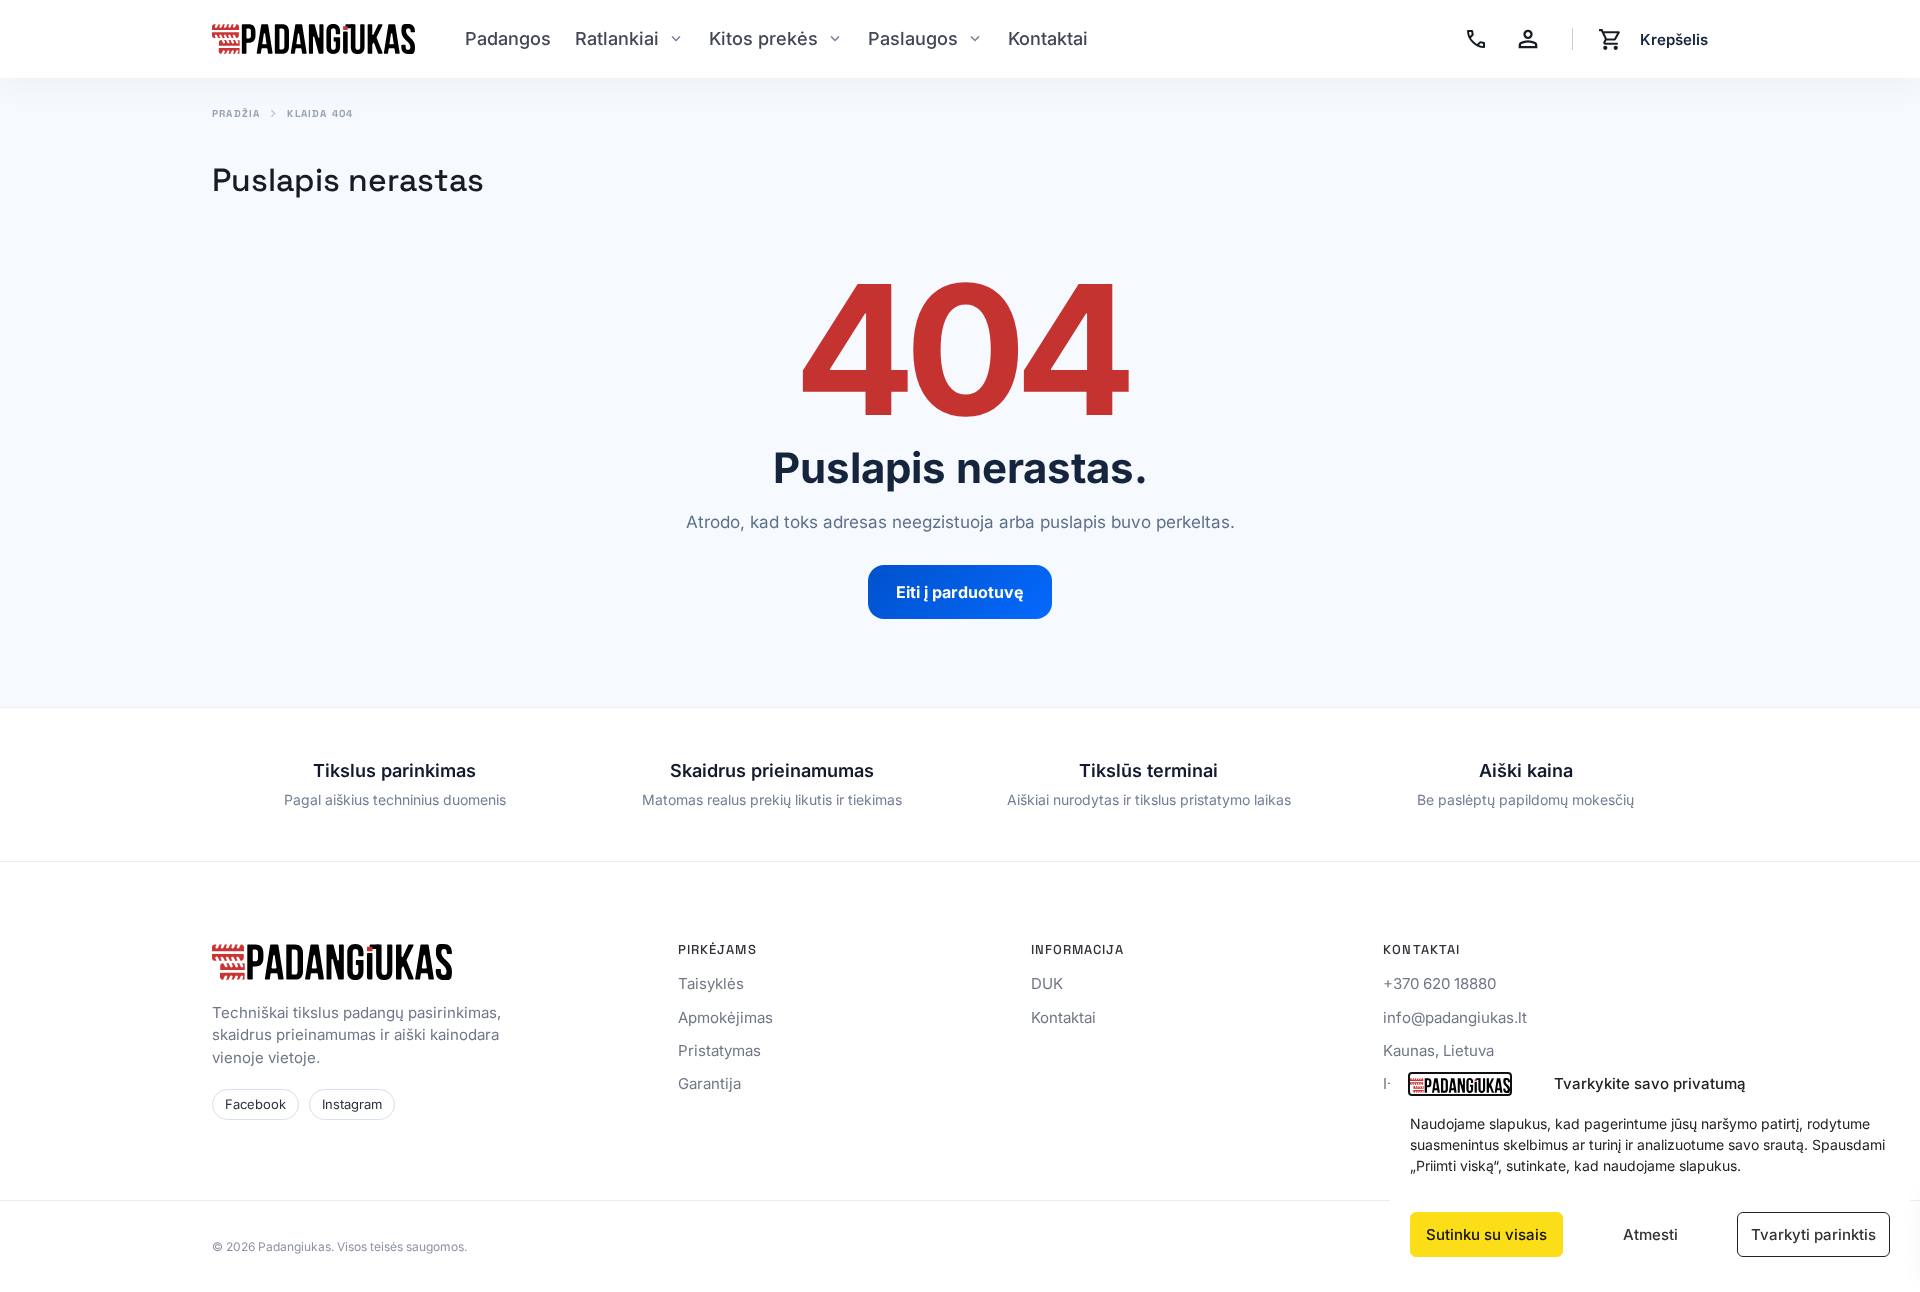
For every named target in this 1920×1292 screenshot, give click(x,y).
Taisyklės (711, 983)
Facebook (255, 1104)
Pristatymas (719, 1050)
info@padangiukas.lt (1455, 1017)
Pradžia (236, 114)
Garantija (709, 1083)
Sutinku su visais (1486, 1234)
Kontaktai (1048, 38)
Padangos (508, 38)
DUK (1047, 983)
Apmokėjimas (725, 1017)
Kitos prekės (763, 38)
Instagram (352, 1104)
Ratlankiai (617, 38)
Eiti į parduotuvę (960, 592)
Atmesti (1650, 1234)
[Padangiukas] (313, 39)
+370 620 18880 (1439, 983)
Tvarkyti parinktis (1813, 1234)
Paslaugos (913, 38)
